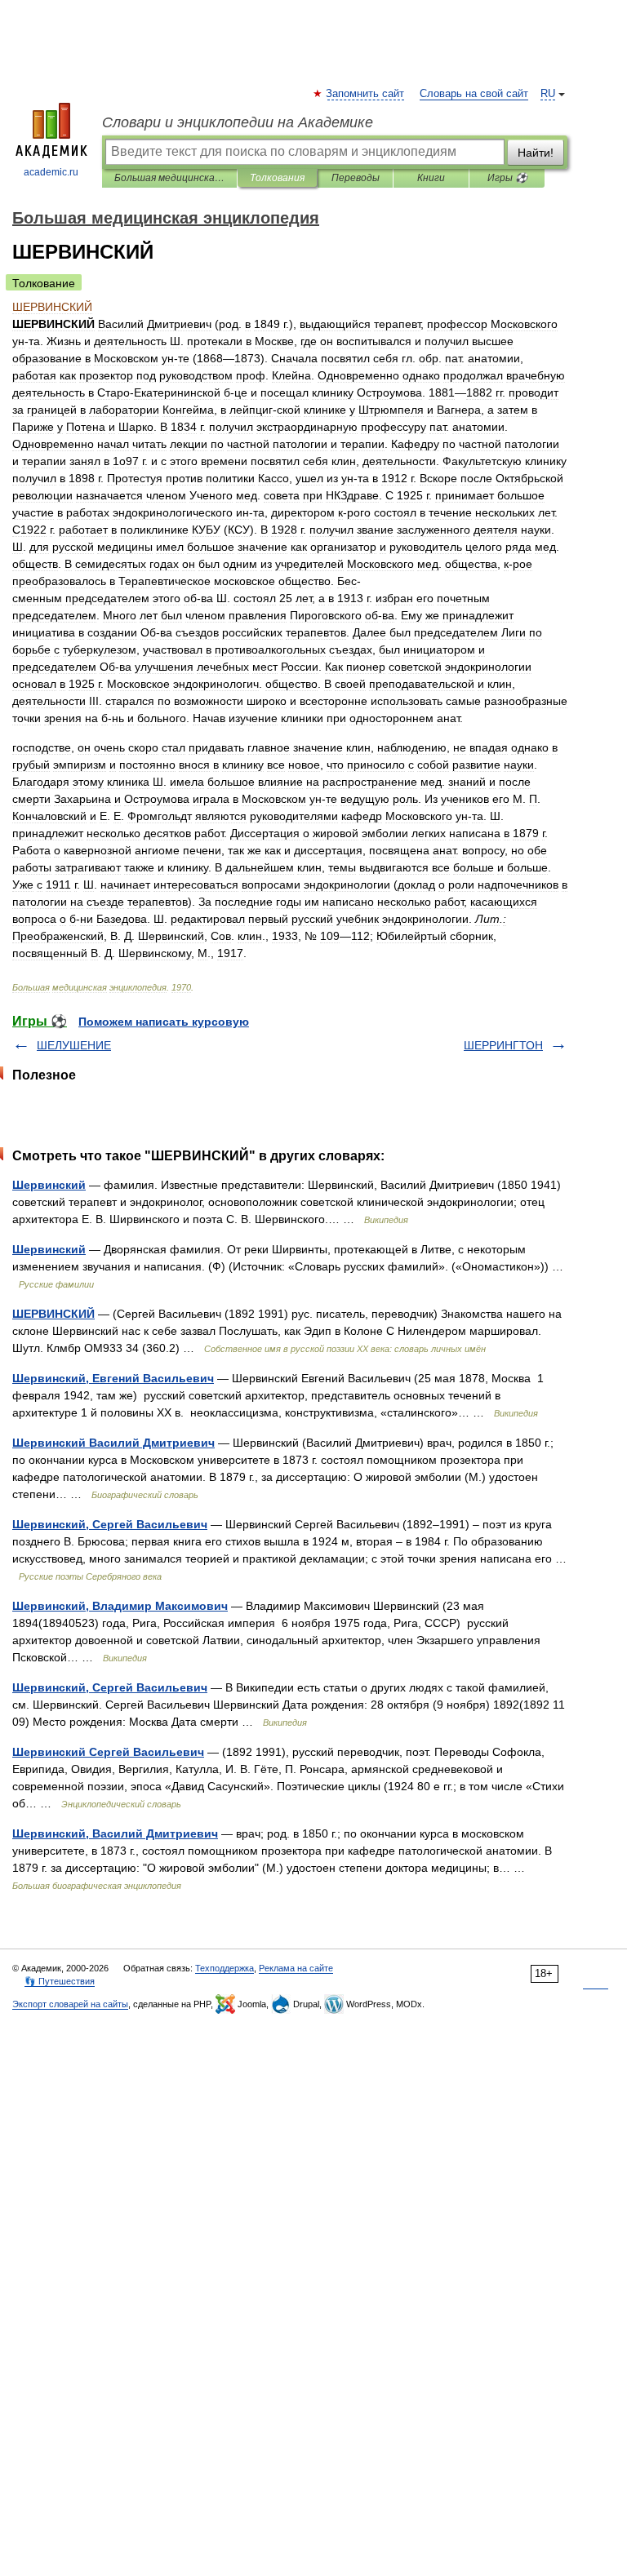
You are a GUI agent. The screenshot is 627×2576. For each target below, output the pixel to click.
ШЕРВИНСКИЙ (53, 1314)
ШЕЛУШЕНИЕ (74, 1045)
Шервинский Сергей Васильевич (108, 1752)
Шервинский (49, 1185)
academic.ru (51, 172)
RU (548, 94)
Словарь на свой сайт (474, 94)
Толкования (277, 178)
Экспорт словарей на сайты (70, 2004)
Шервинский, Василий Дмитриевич (115, 1833)
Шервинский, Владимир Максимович (120, 1606)
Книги (431, 178)
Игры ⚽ (507, 178)
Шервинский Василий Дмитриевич (113, 1443)
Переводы (356, 178)
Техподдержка (225, 1968)
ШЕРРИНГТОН (503, 1045)
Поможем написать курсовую (164, 1022)
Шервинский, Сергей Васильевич (110, 1524)
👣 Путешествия (60, 1981)
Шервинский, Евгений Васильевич (113, 1378)
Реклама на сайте (296, 1968)
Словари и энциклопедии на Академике (238, 122)
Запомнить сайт (366, 94)
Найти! (536, 153)
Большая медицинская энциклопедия (169, 178)
